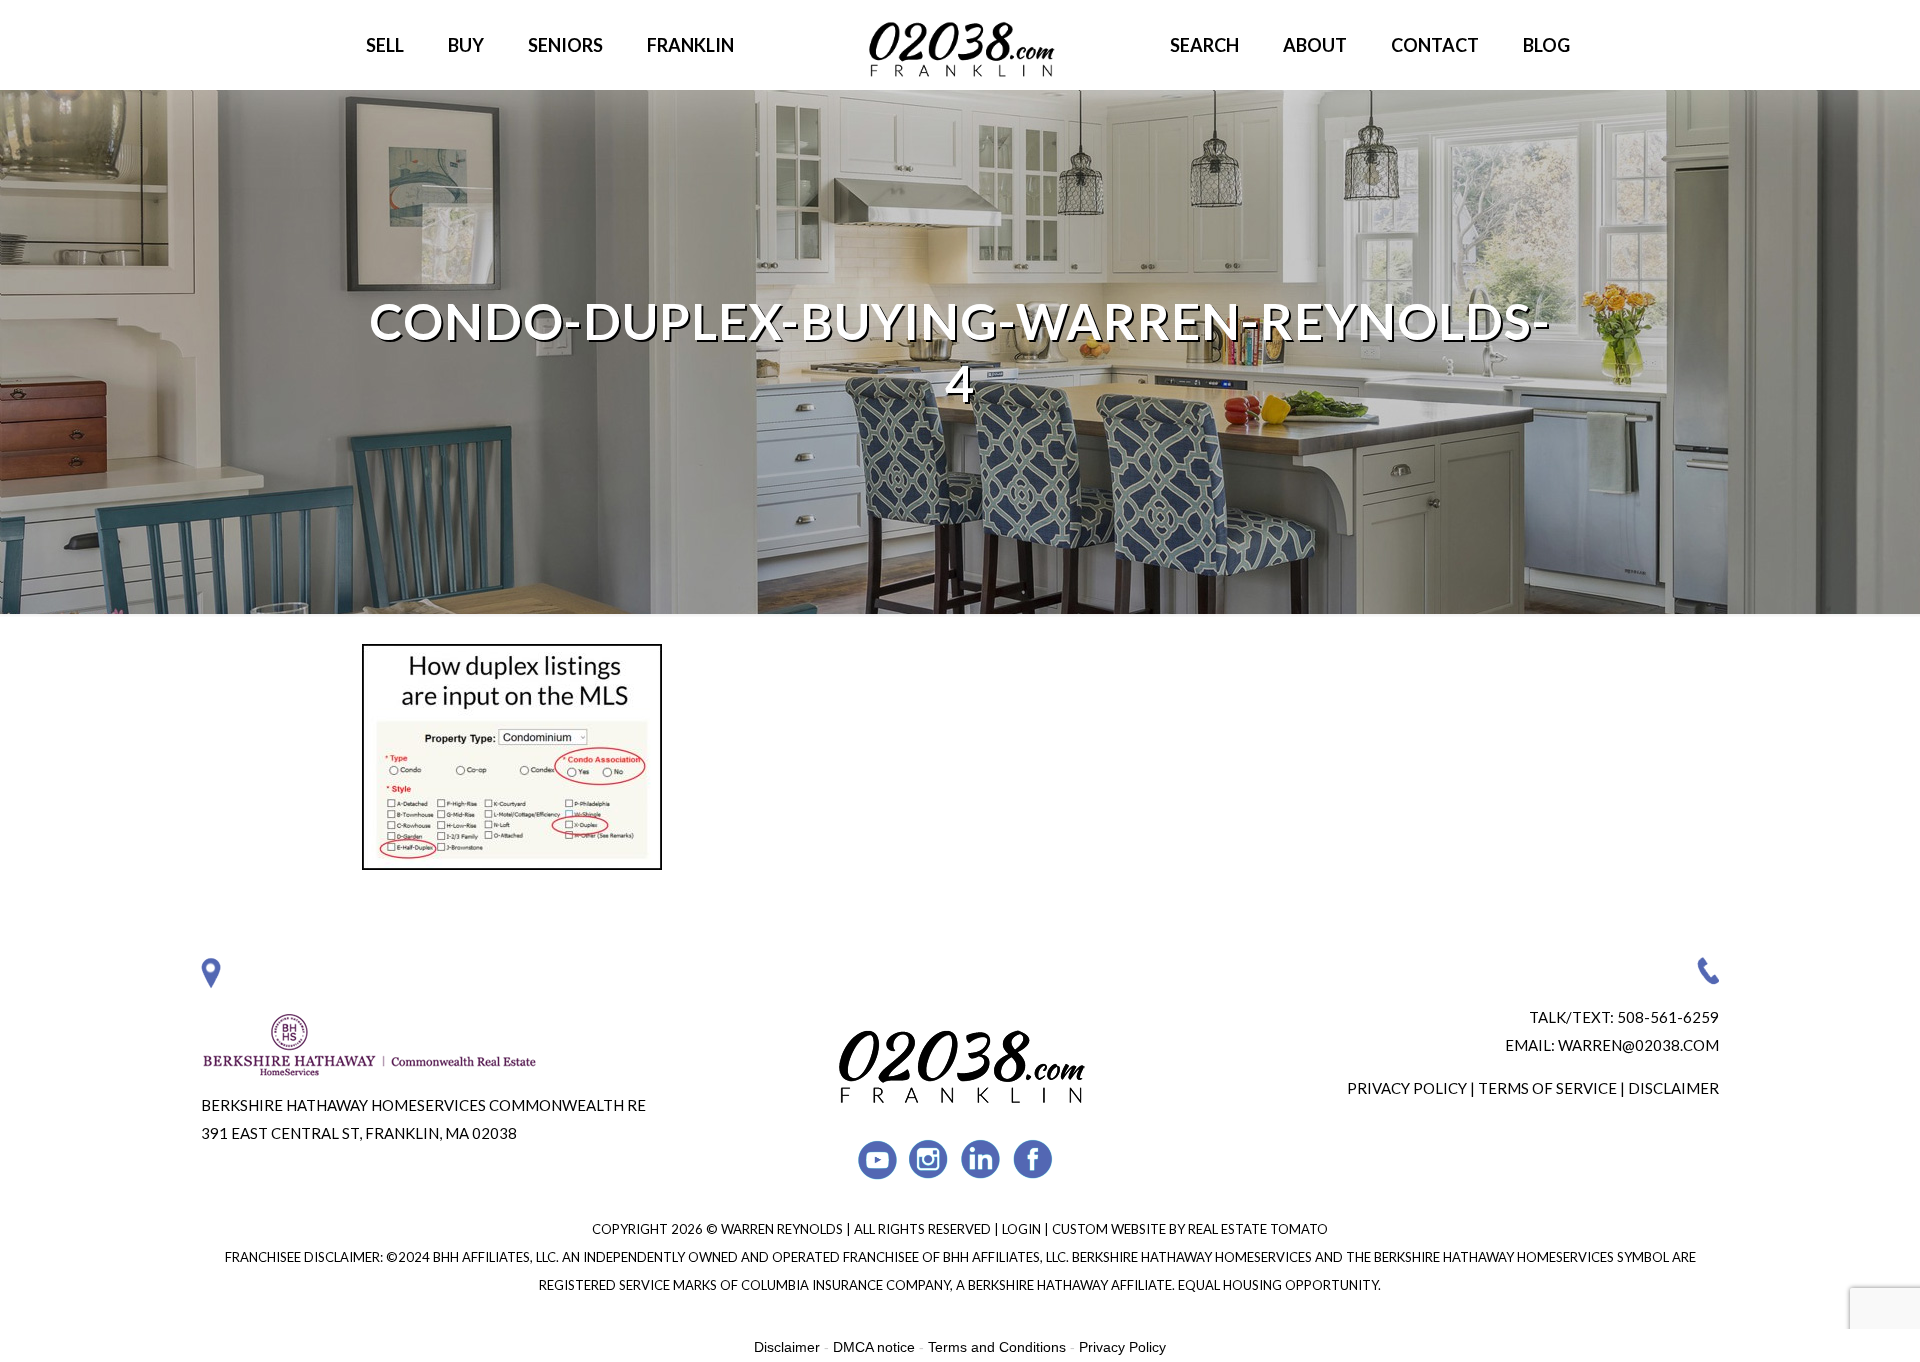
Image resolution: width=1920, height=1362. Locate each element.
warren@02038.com (1638, 1045)
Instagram (929, 1159)
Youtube (877, 1159)
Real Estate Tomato (1258, 1229)
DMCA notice (874, 1347)
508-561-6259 (1668, 1017)
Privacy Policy (1407, 1088)
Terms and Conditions (997, 1347)
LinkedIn (981, 1159)
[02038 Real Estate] (960, 45)
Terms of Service (1547, 1088)
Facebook (1033, 1159)
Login (1023, 1229)
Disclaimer (1673, 1088)
